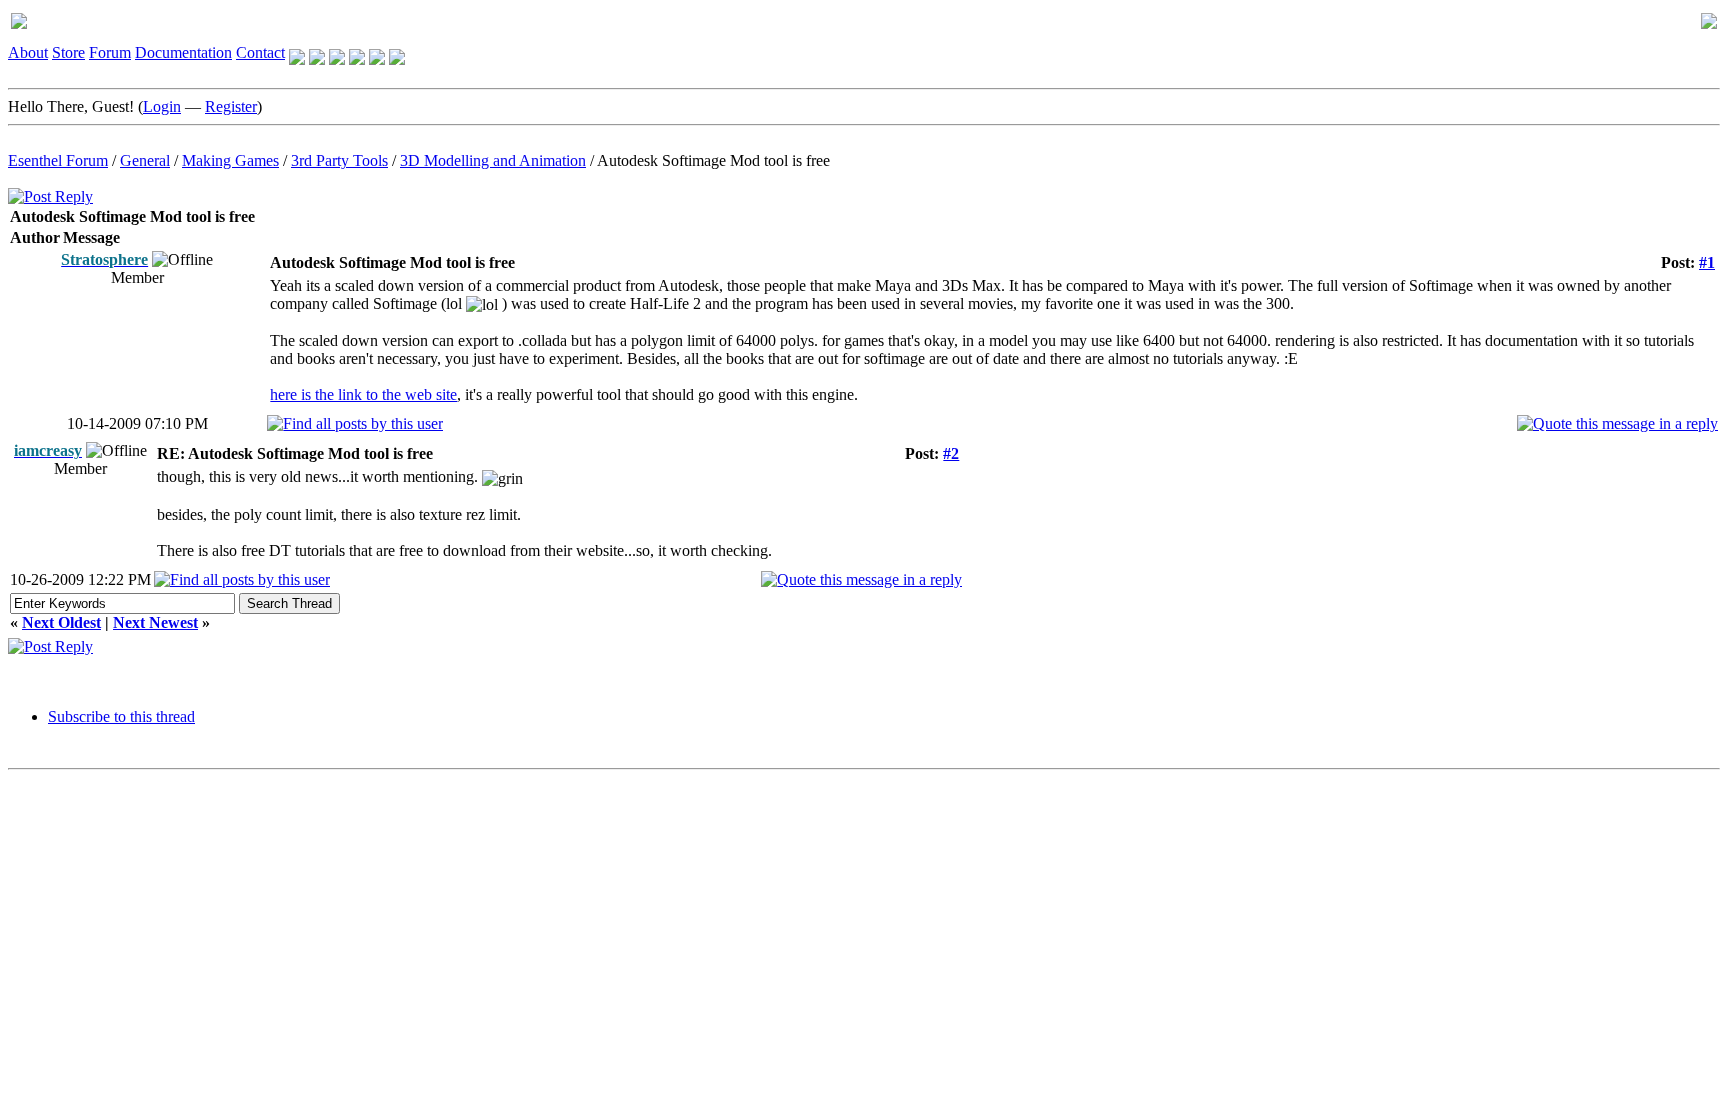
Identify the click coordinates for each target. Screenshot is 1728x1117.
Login (162, 106)
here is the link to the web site (363, 394)
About (28, 52)
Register (231, 106)
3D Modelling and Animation (493, 160)
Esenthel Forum (58, 160)
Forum (110, 52)
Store (68, 52)
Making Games (230, 160)
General (145, 160)
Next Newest (155, 622)
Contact (260, 52)
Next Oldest (61, 622)
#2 (951, 453)
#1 (1707, 262)
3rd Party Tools (339, 160)
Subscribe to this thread (121, 716)
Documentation (183, 52)
